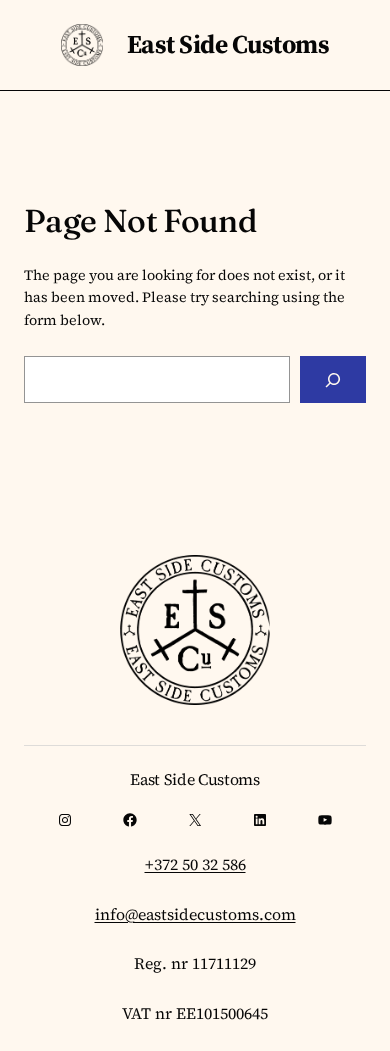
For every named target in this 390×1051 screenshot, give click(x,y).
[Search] (333, 379)
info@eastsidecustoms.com (195, 914)
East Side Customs (228, 44)
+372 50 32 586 (195, 864)
